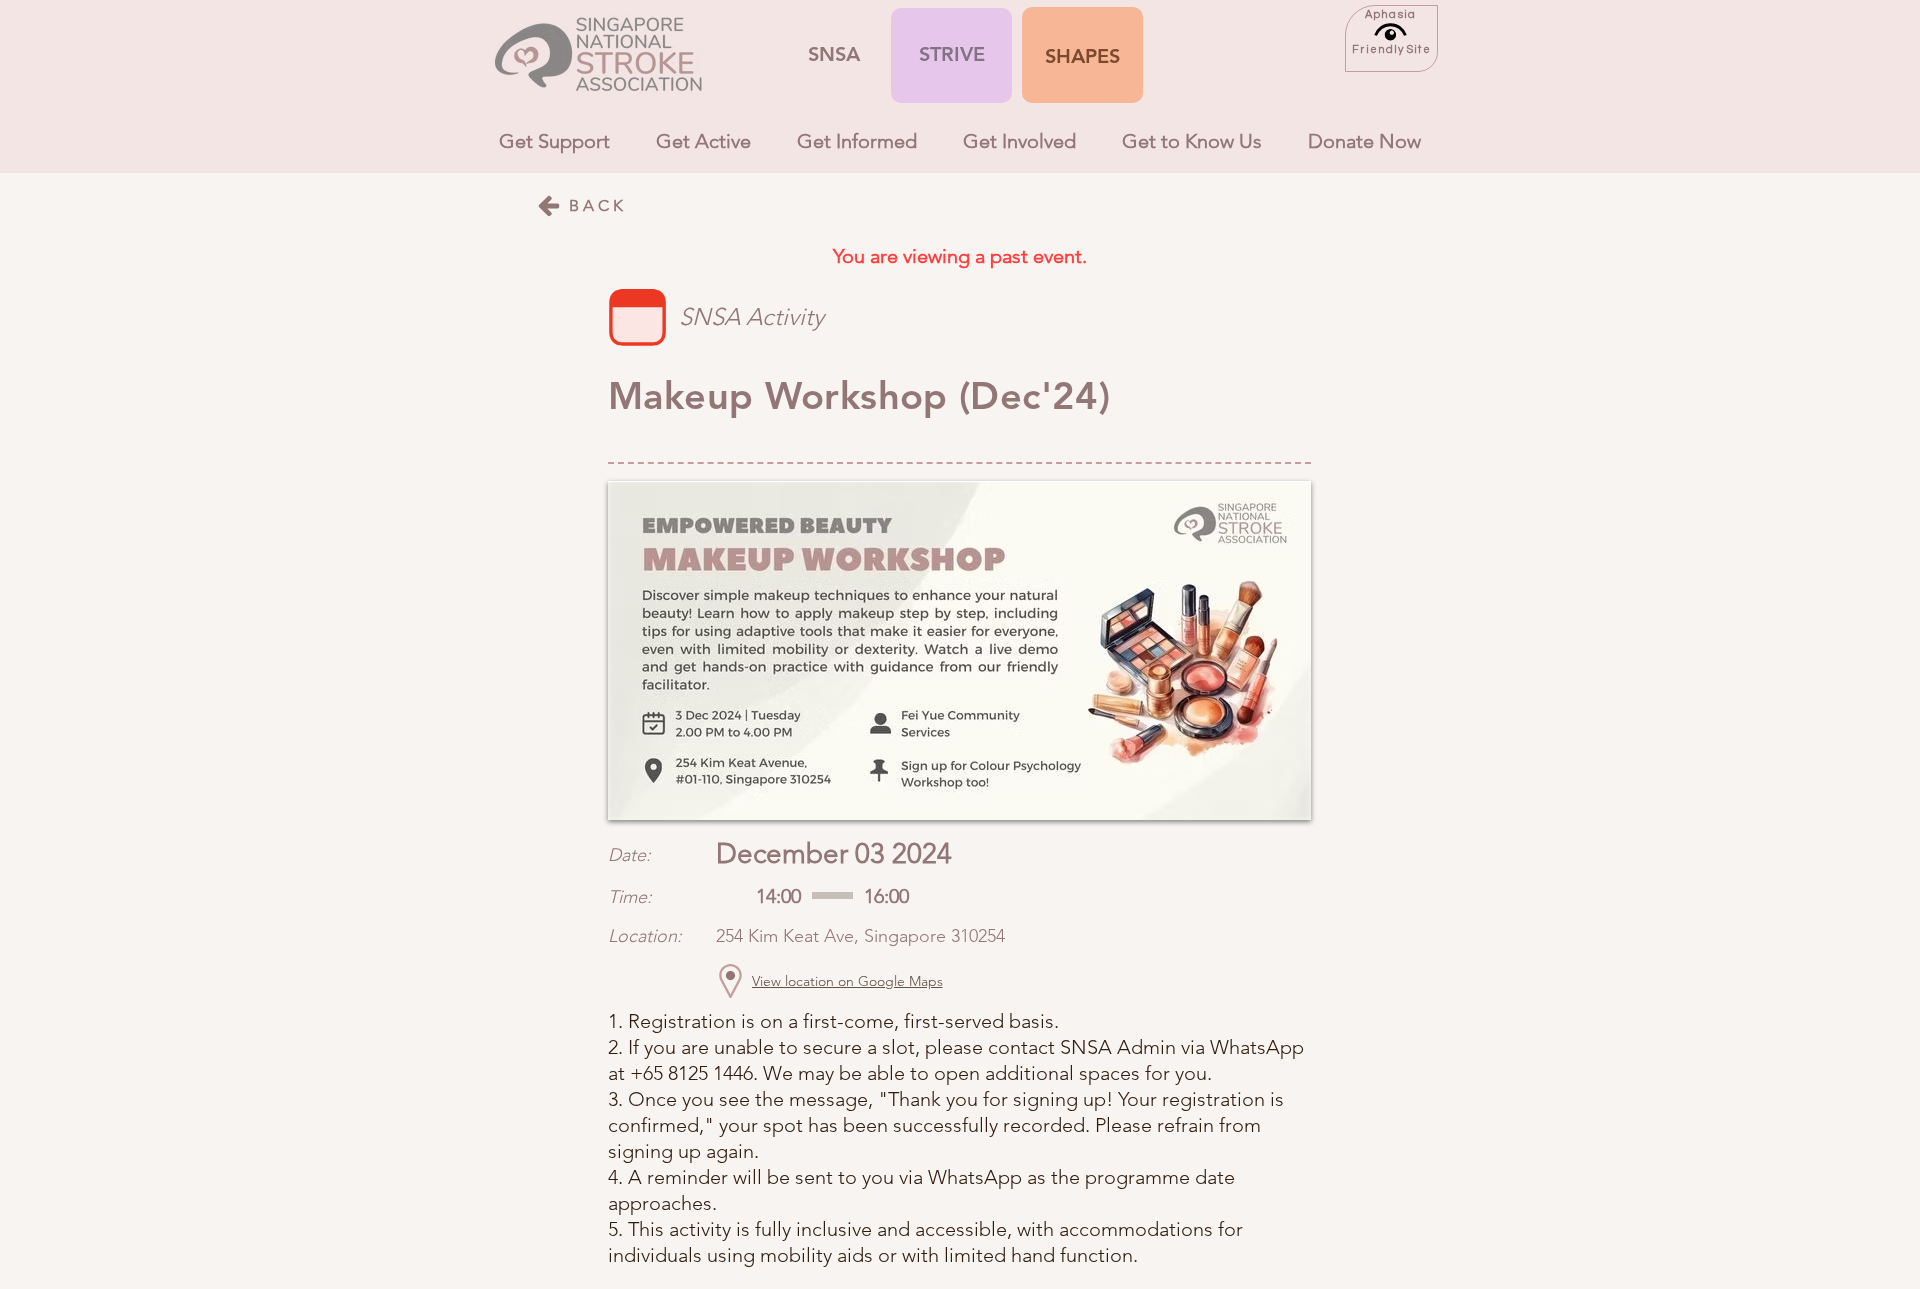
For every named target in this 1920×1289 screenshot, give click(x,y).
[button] (1082, 56)
